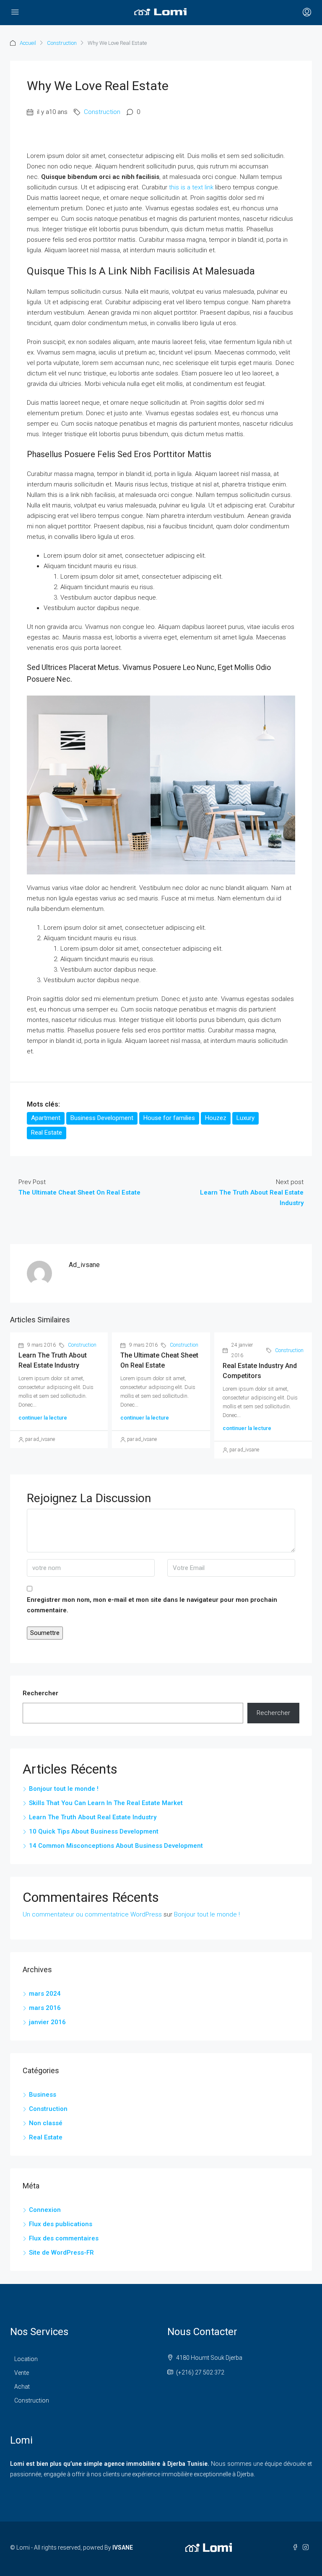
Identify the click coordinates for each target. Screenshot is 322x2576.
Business (43, 2095)
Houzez (216, 1118)
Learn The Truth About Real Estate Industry (93, 1817)
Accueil (28, 43)
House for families (169, 1118)
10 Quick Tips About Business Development (94, 1831)
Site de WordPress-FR (61, 2253)
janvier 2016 (47, 2022)
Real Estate (47, 1133)
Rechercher (40, 1693)
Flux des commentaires (64, 2238)
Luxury (245, 1118)
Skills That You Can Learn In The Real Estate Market (106, 1803)
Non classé (46, 2123)
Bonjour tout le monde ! (64, 1789)
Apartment (46, 1118)
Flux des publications (61, 2224)
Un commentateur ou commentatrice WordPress (92, 1914)
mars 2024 (45, 1994)
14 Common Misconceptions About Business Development (116, 1846)
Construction (62, 43)
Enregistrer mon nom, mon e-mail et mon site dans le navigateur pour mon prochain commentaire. (152, 1605)
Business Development (102, 1118)
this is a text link (191, 187)
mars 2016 (45, 2008)
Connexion (45, 2210)
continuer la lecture (43, 1418)
